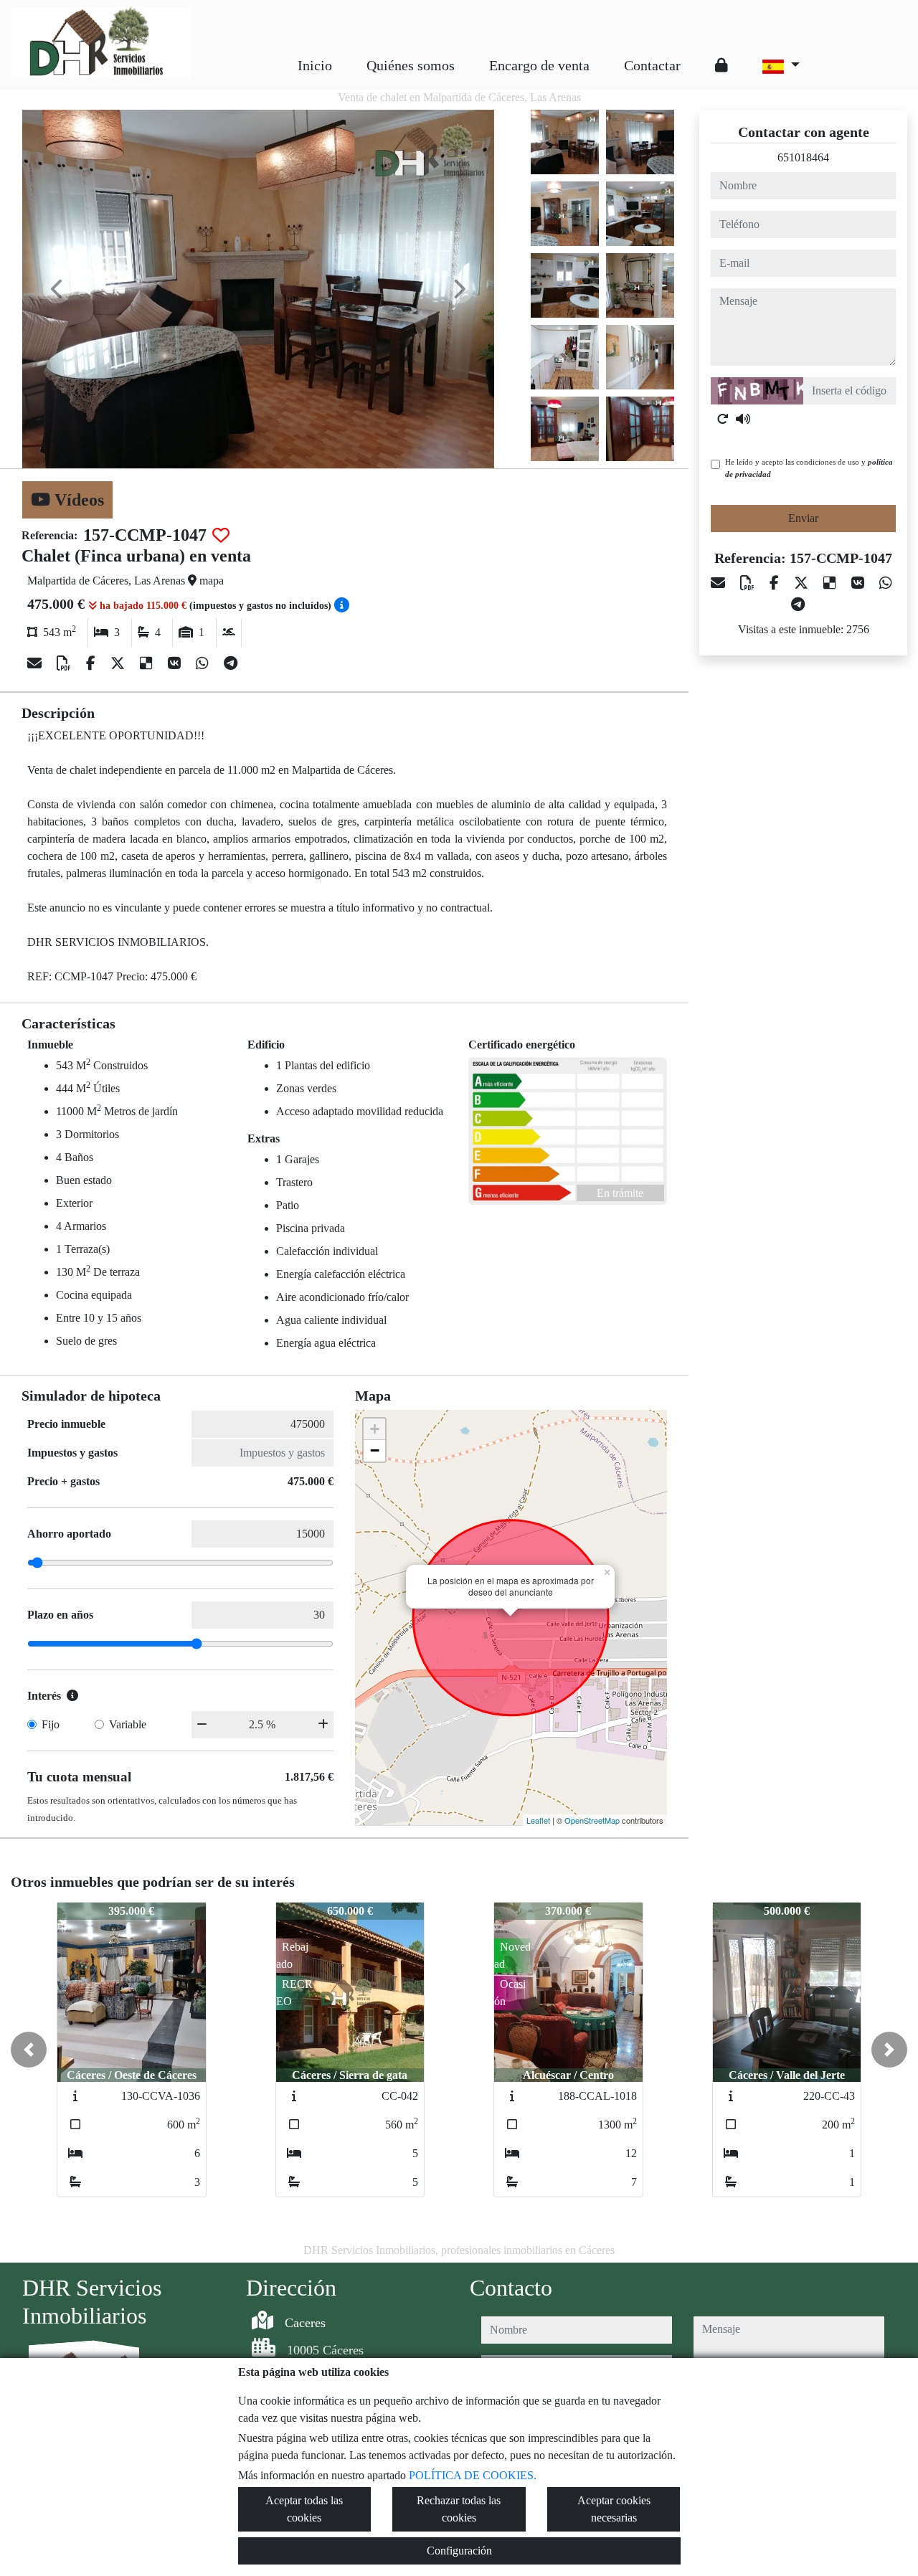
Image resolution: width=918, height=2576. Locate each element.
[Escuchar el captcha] (743, 419)
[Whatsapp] (204, 663)
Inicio (315, 65)
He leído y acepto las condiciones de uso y (809, 468)
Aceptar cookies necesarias (614, 2509)
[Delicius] (148, 663)
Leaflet (538, 1820)
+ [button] (375, 1429)
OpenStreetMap (592, 1820)
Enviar (803, 518)
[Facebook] (93, 663)
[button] (29, 2050)
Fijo (51, 1724)
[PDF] (66, 663)
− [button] (375, 1450)
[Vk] (176, 663)
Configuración (459, 2551)
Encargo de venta (539, 65)
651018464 (803, 157)
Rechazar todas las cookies (459, 2509)
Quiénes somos (411, 65)
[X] (119, 663)
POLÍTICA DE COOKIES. (473, 2475)
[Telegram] (231, 663)
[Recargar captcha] (723, 419)
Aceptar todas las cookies (304, 2509)
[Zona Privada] (721, 65)
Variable (128, 1724)
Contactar (652, 65)
